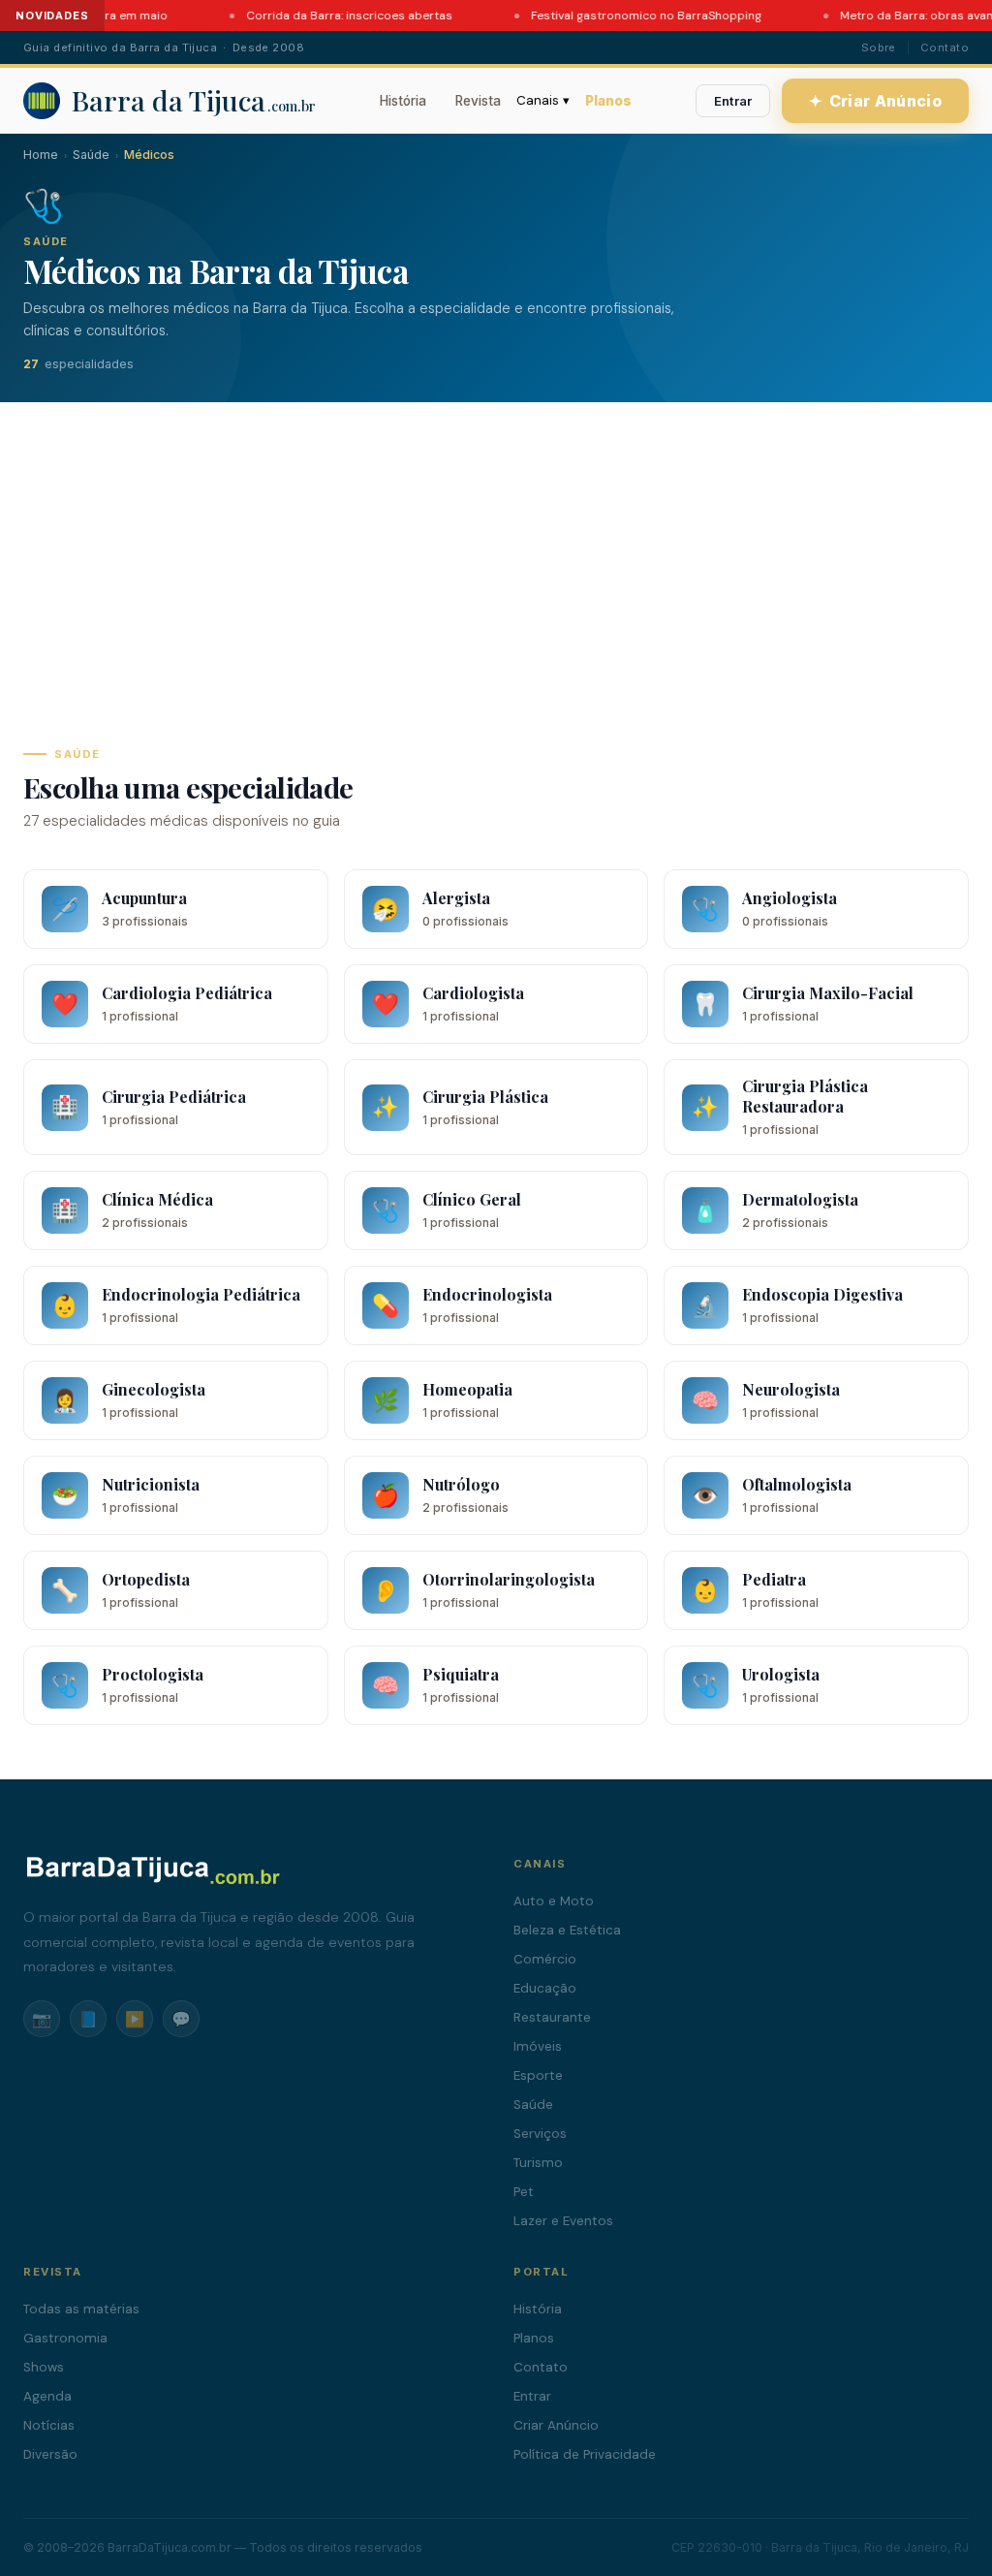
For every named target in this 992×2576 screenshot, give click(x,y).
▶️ (135, 2019)
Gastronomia (65, 2338)
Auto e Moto (554, 1901)
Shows (44, 2367)
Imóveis (538, 2046)
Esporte (538, 2075)
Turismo (538, 2163)
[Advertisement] (496, 548)
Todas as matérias (81, 2309)
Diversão (50, 2454)
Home (41, 155)
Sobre (879, 47)
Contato (945, 47)
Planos (608, 101)
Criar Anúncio (876, 101)
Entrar (733, 101)
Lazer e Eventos (563, 2221)
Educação (545, 1988)
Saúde (91, 155)
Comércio (545, 1959)
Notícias (49, 2425)
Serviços (540, 2134)
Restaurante (552, 2017)
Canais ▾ (543, 100)
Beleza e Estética (567, 1930)
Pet (524, 2192)
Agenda (47, 2396)
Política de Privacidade (585, 2454)
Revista (478, 101)
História (403, 101)
